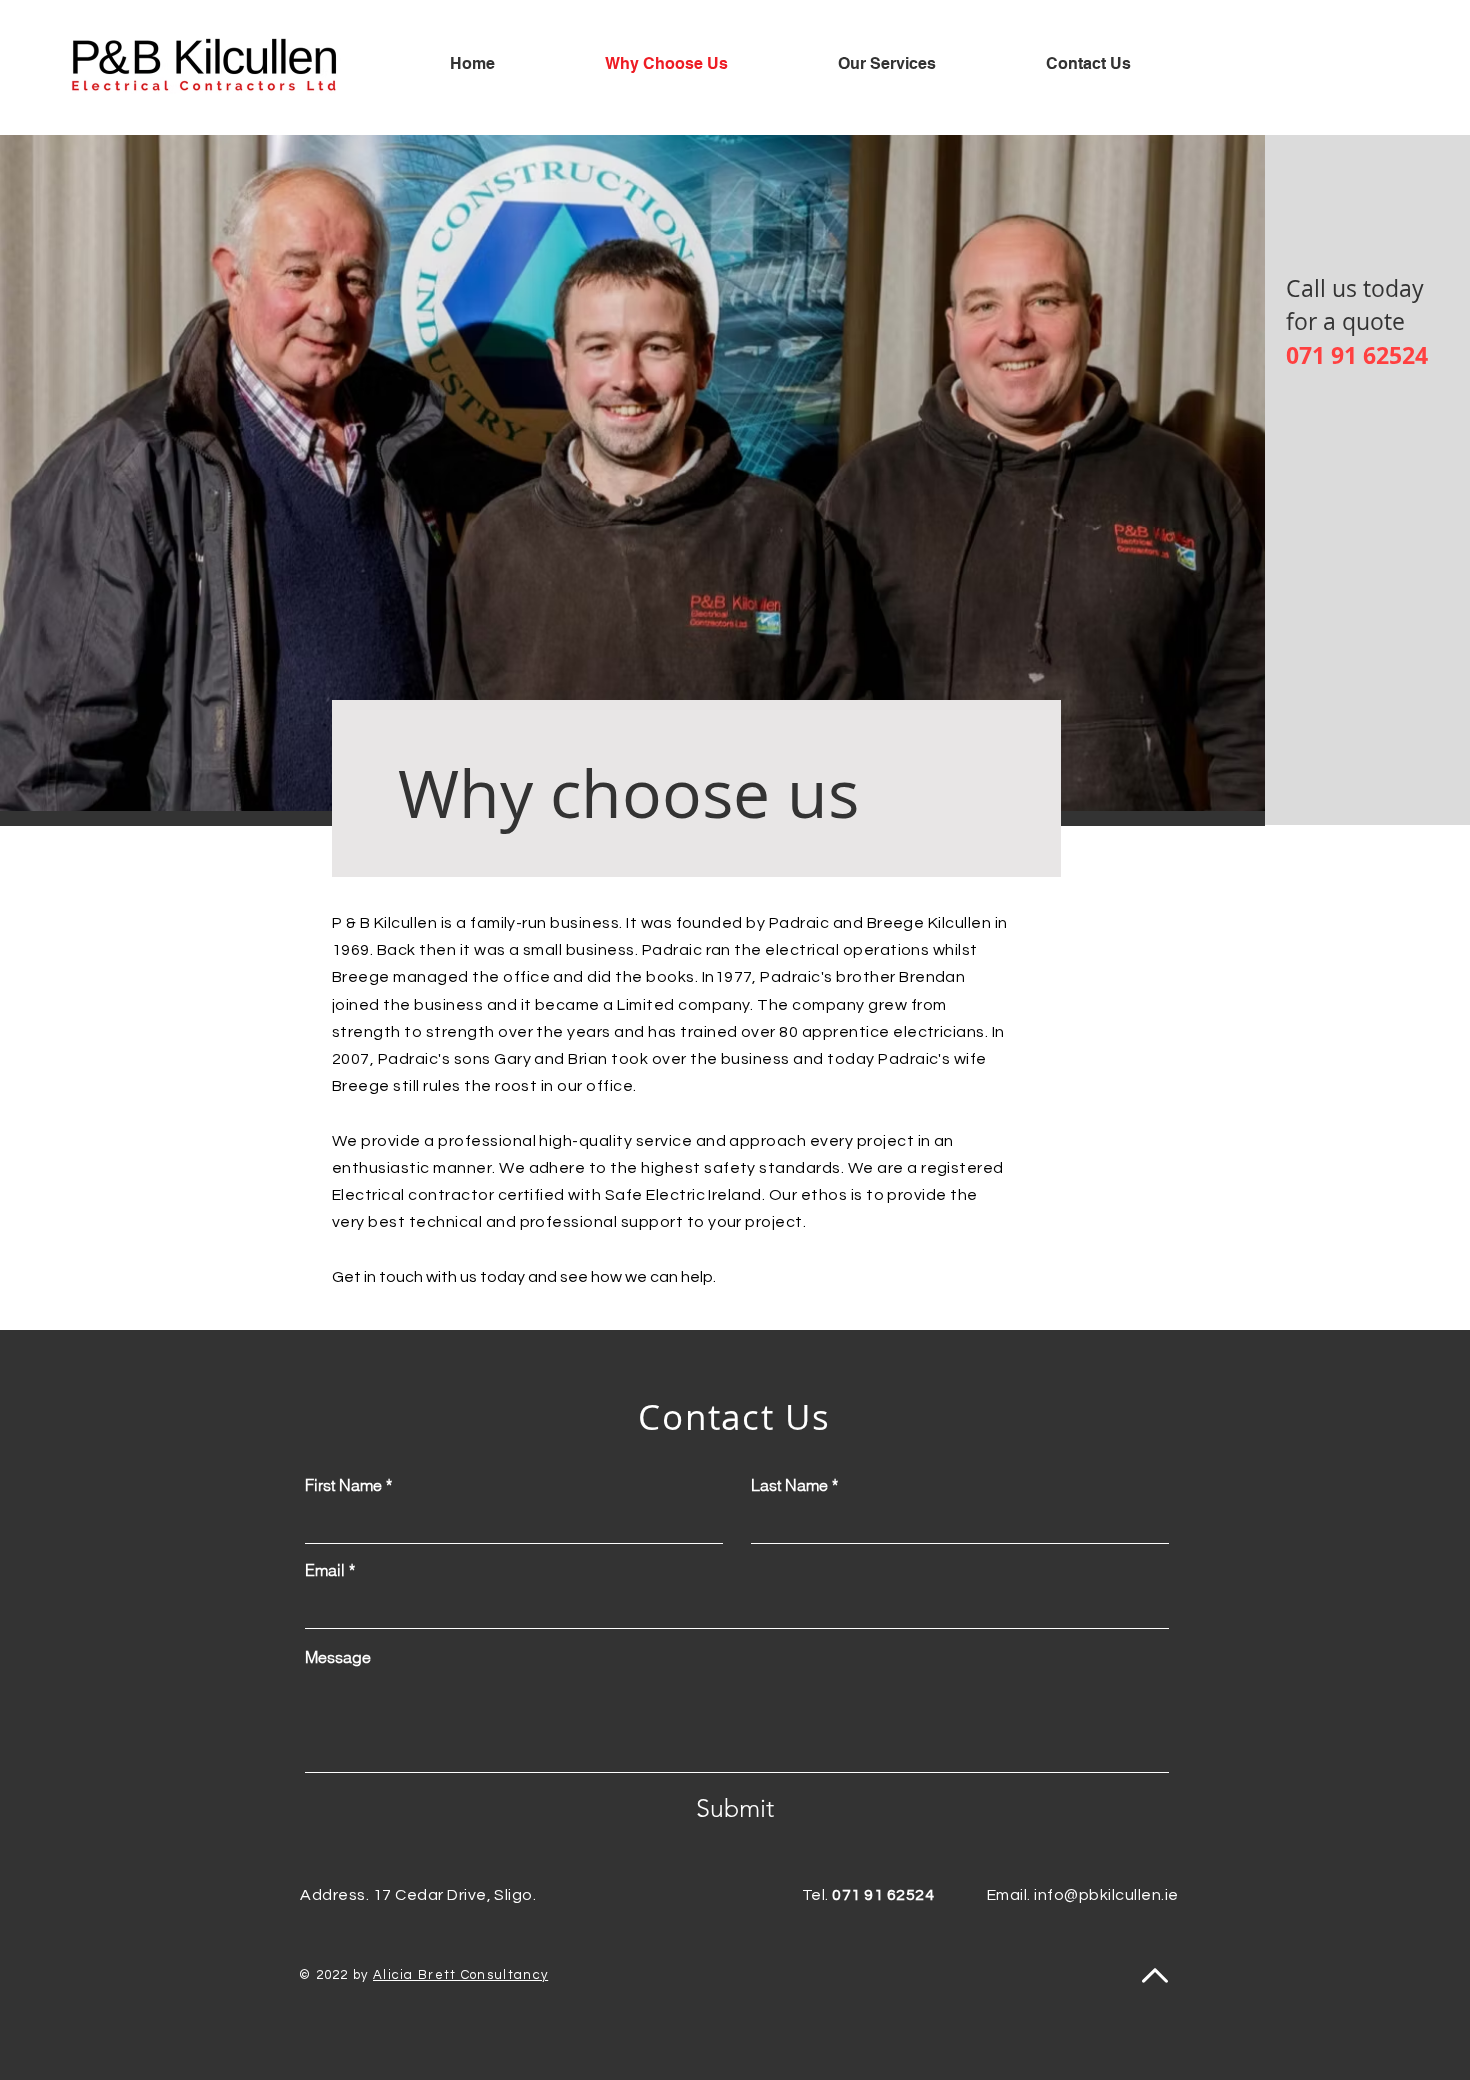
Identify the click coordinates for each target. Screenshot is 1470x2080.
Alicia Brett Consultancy (460, 1975)
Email (325, 1570)
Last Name (789, 1485)
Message (338, 1657)
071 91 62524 (1357, 355)
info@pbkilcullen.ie (1106, 1895)
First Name (343, 1485)
